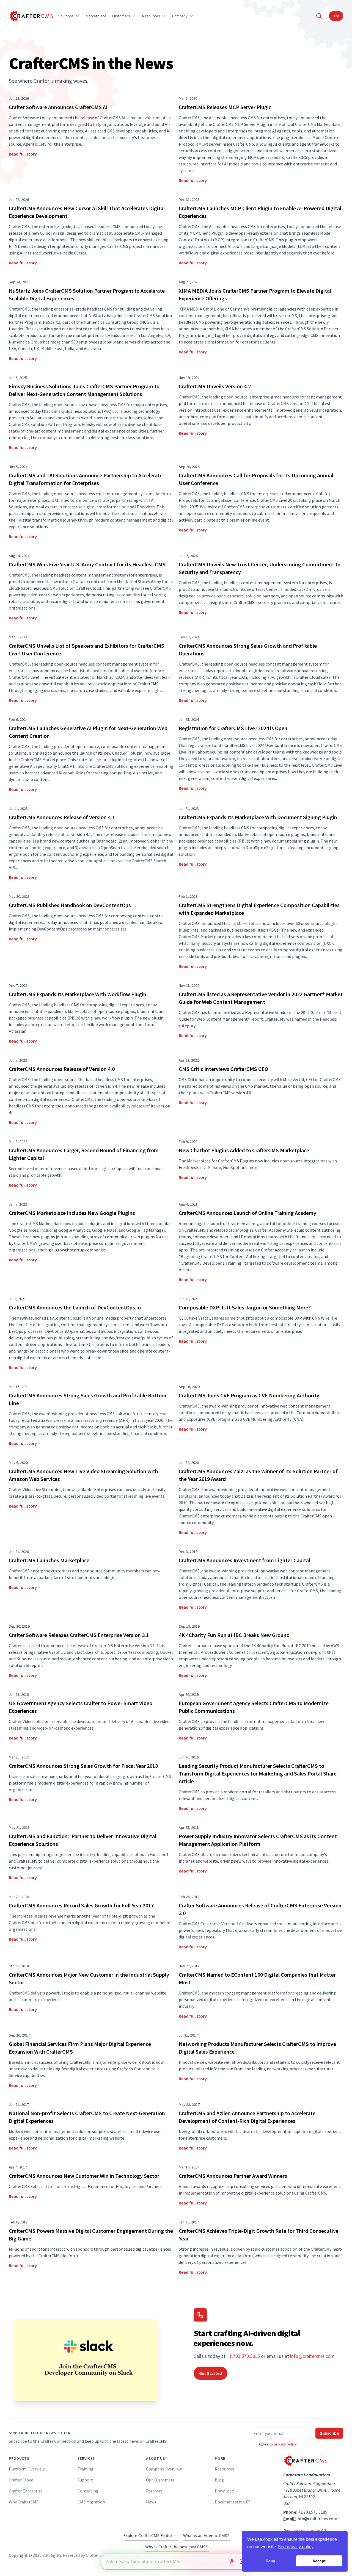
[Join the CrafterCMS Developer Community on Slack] (86, 2360)
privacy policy (285, 2444)
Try (336, 16)
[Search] (319, 16)
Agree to (278, 2444)
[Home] (31, 16)
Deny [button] (270, 2561)
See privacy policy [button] (296, 2547)
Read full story (23, 154)
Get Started (211, 2373)
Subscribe (329, 2433)
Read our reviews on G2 (305, 2531)
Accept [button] (319, 2561)
